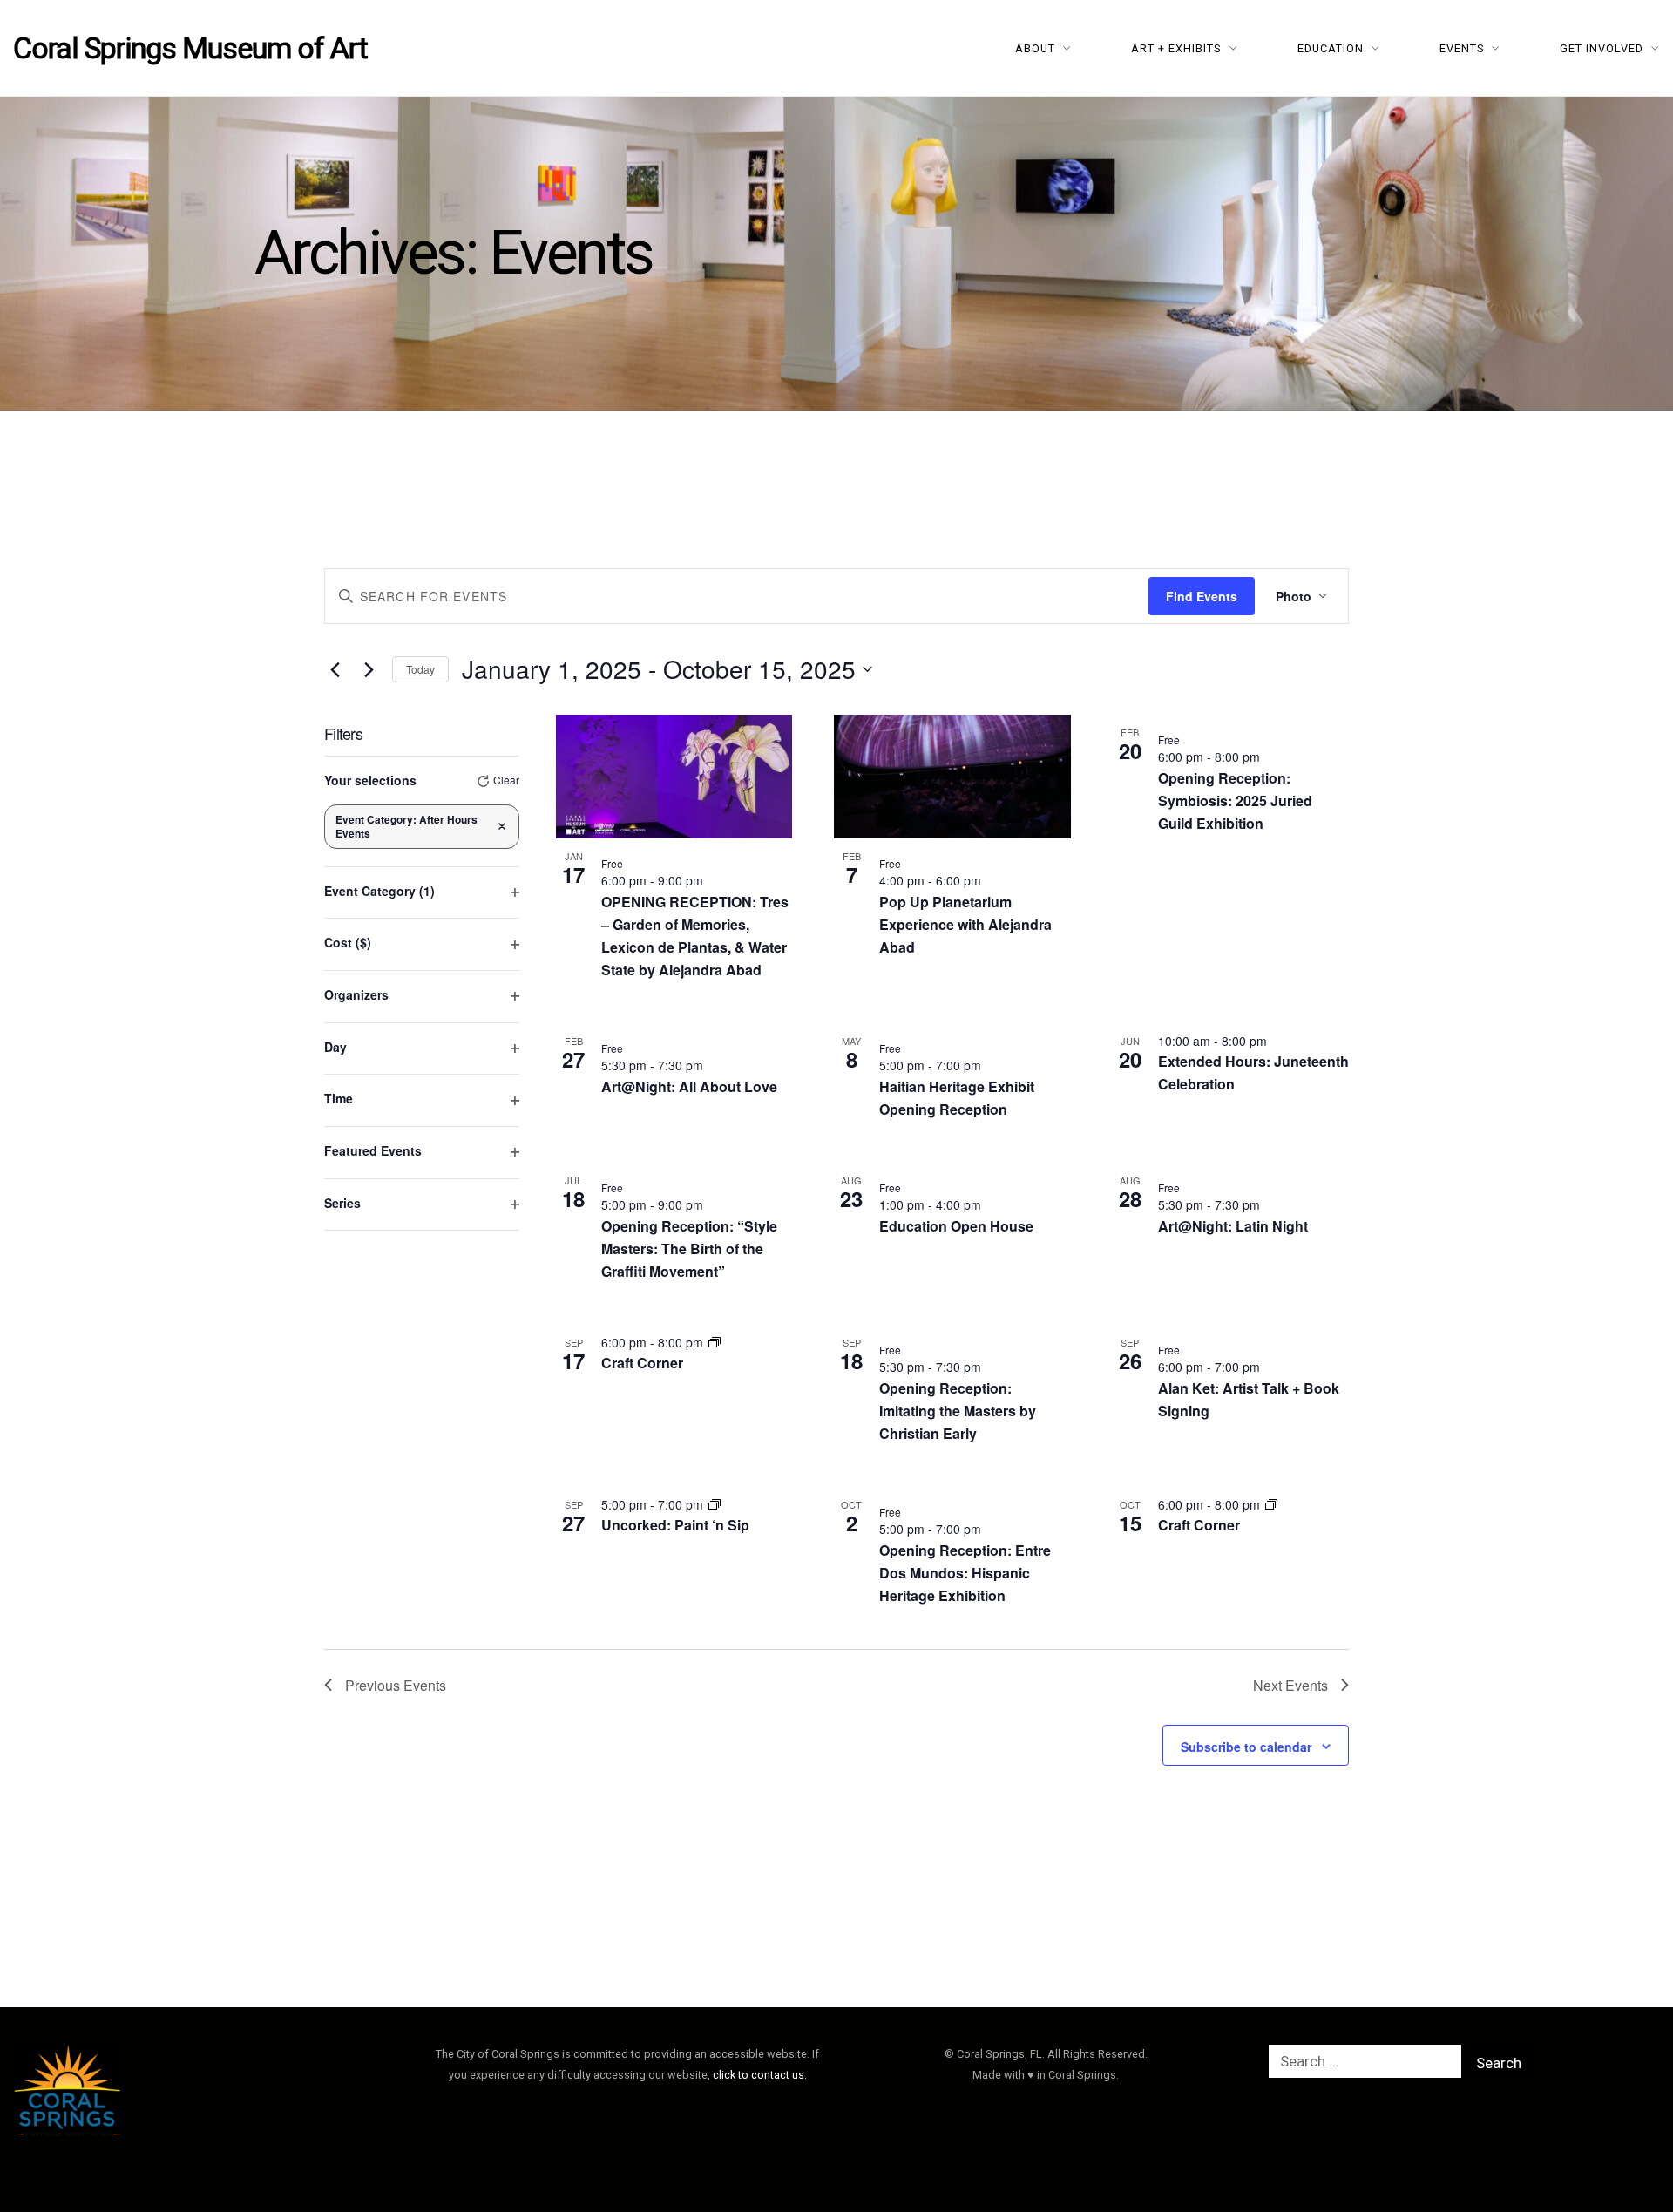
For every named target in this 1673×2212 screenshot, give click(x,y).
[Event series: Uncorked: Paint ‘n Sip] (715, 1504)
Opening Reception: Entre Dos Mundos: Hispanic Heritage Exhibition (965, 1573)
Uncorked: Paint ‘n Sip (675, 1525)
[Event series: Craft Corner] (715, 1342)
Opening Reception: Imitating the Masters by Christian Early (958, 1411)
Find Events (1202, 596)
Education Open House (956, 1226)
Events (1462, 48)
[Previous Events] (335, 669)
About (1035, 48)
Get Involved (1602, 48)
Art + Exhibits (1176, 48)
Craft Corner (642, 1363)
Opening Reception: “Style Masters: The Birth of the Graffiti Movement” (689, 1248)
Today (420, 669)
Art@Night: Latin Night (1233, 1226)
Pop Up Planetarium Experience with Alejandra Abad (965, 924)
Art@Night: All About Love (689, 1086)
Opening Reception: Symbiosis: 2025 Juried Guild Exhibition (1235, 801)
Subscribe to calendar (1246, 1747)
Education (1331, 48)
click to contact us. (760, 2075)
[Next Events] (369, 669)
